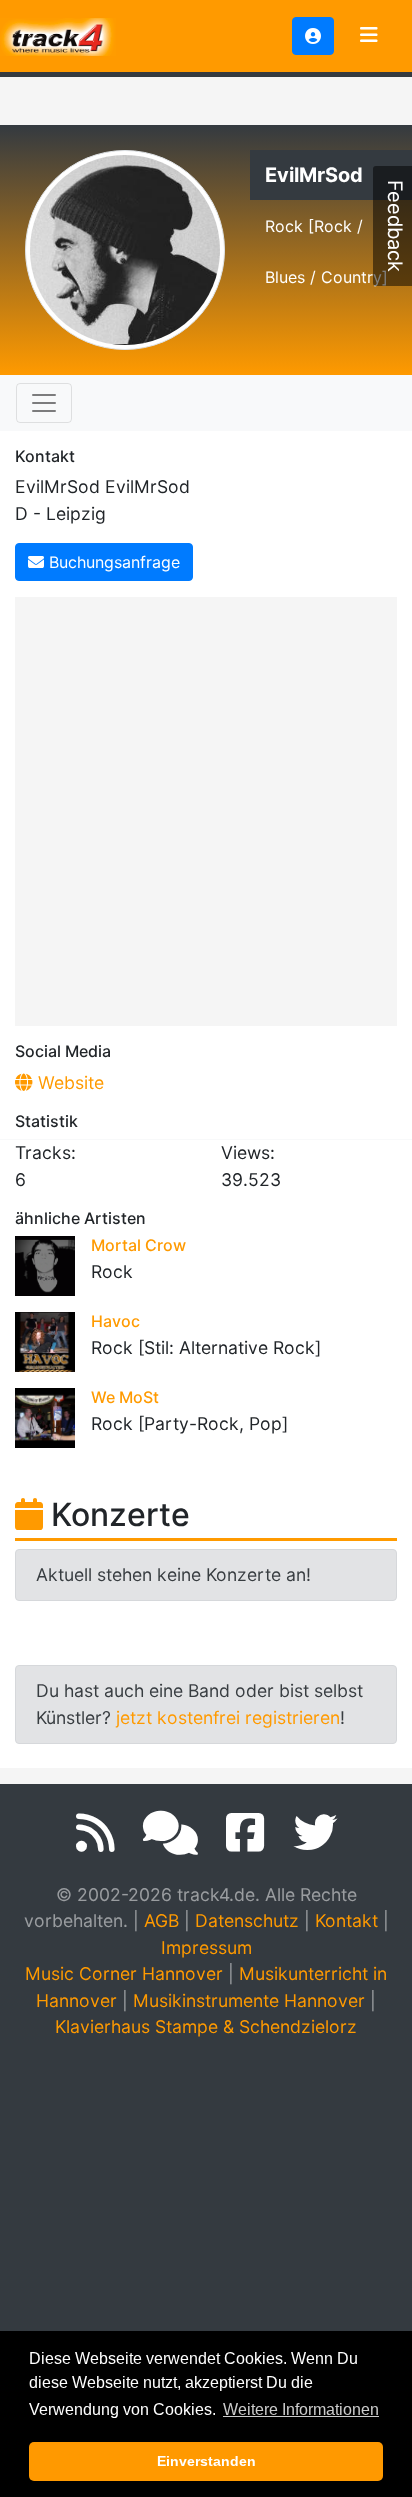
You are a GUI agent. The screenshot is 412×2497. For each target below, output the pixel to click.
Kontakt (346, 1920)
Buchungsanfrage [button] (112, 562)
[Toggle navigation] (369, 36)
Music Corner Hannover (124, 1973)
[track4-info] (170, 1833)
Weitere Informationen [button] (301, 2409)
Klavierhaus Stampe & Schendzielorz (206, 2026)
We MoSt (125, 1397)
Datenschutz (247, 1920)
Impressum (206, 1947)
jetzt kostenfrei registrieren (228, 1717)
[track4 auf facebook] (245, 1833)
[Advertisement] (206, 808)
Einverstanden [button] (206, 2461)
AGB (161, 1920)
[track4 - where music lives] (58, 34)
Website (68, 1082)
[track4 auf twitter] (315, 1833)
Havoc (115, 1321)
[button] (313, 36)
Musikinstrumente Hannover (249, 2000)
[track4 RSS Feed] (95, 1833)
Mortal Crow (138, 1245)
